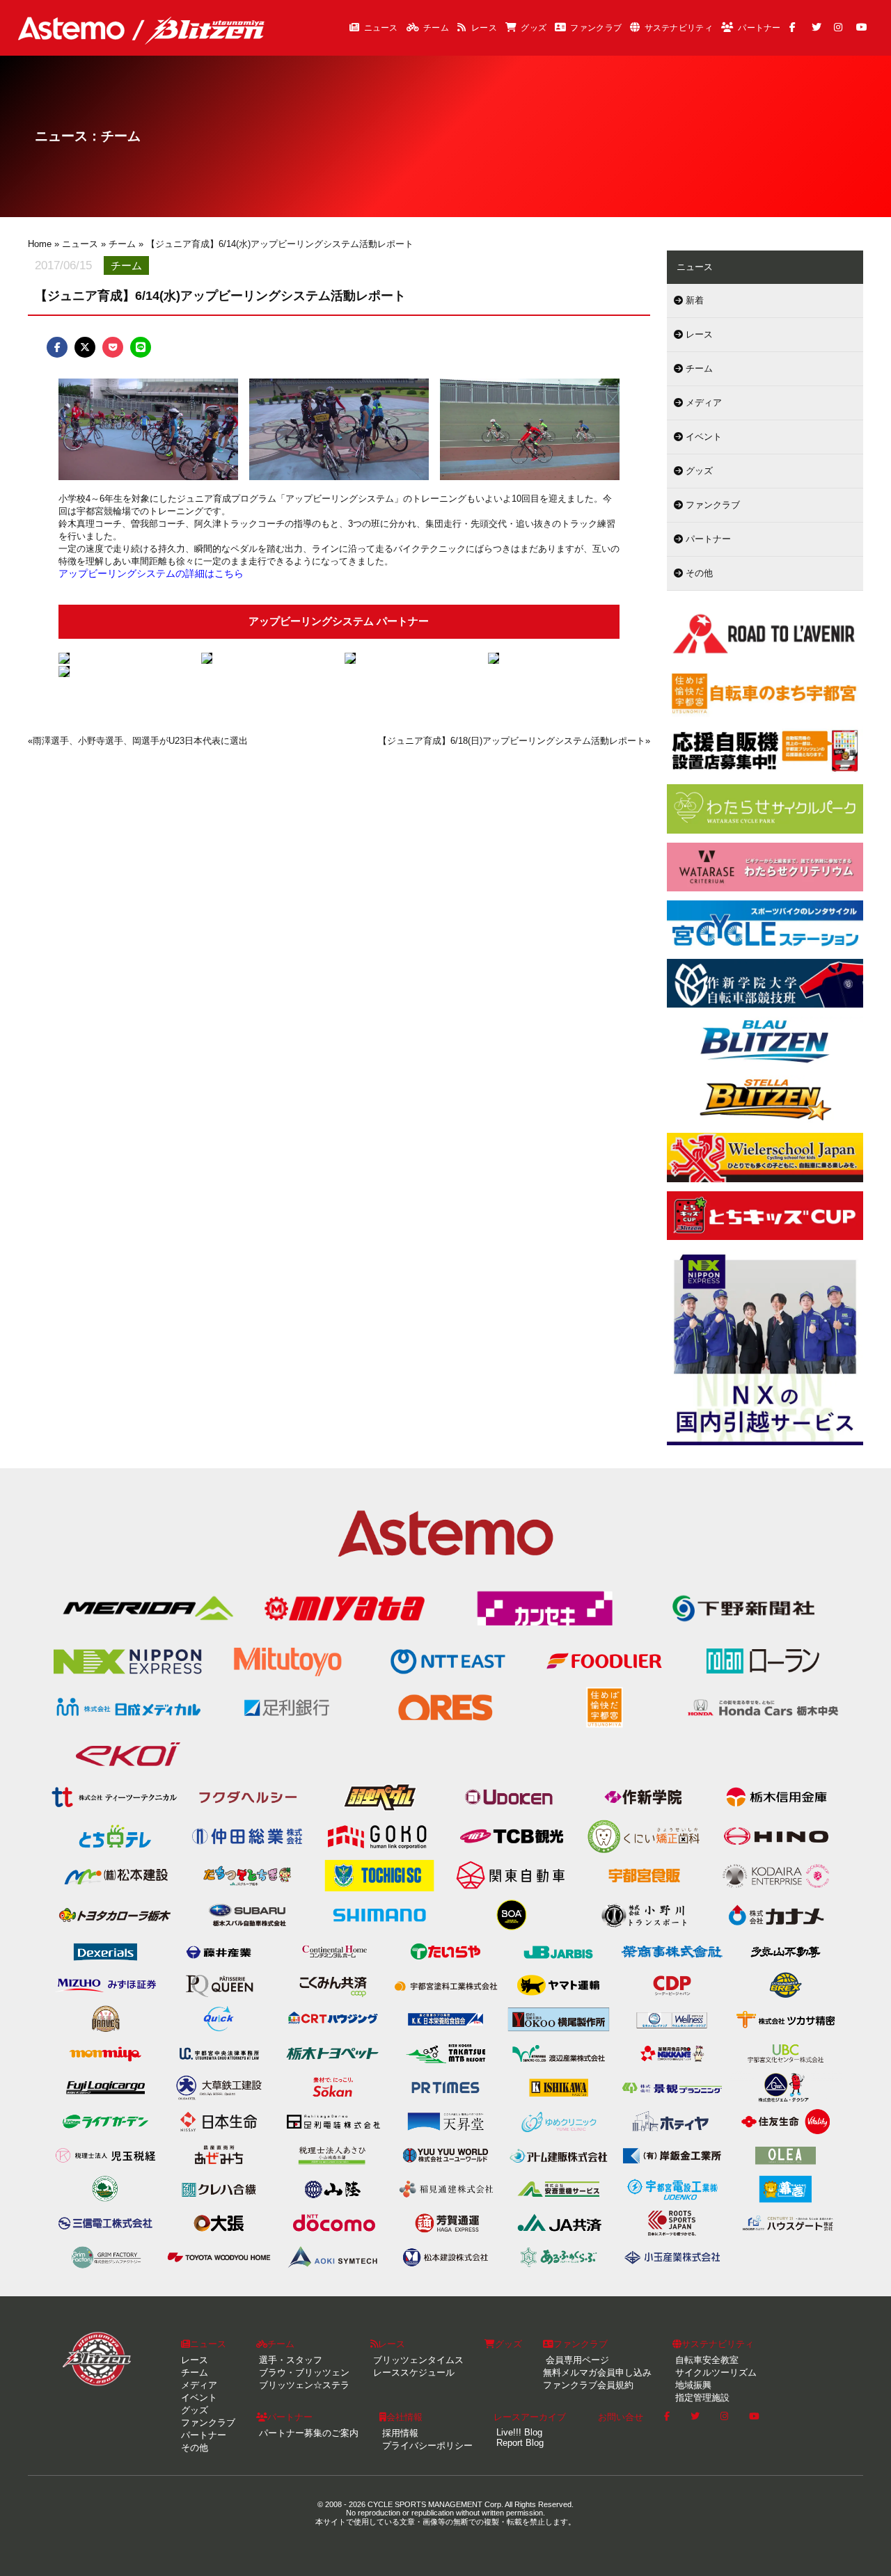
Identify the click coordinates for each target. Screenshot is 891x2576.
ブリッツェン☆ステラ (303, 2385)
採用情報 (399, 2433)
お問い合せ (621, 2417)
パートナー (759, 28)
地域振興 (692, 2385)
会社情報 (404, 2417)
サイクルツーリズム (715, 2372)
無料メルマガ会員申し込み (597, 2372)
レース (484, 28)
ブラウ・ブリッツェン (303, 2372)
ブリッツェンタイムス (417, 2360)
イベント (702, 437)
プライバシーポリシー (426, 2446)
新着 (693, 300)
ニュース (381, 28)
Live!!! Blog (518, 2432)
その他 (698, 573)
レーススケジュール (412, 2372)
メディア (702, 403)
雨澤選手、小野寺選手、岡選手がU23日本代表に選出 (140, 741)
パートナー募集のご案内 (307, 2433)
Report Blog (519, 2443)
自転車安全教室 (705, 2360)
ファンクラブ (596, 28)
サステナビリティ (679, 28)
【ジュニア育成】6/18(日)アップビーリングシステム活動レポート (512, 741)
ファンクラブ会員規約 (588, 2385)
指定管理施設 (701, 2398)
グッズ (534, 28)
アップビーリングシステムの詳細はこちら (151, 573)
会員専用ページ (576, 2360)
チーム (436, 28)
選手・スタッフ (289, 2360)
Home (40, 244)
